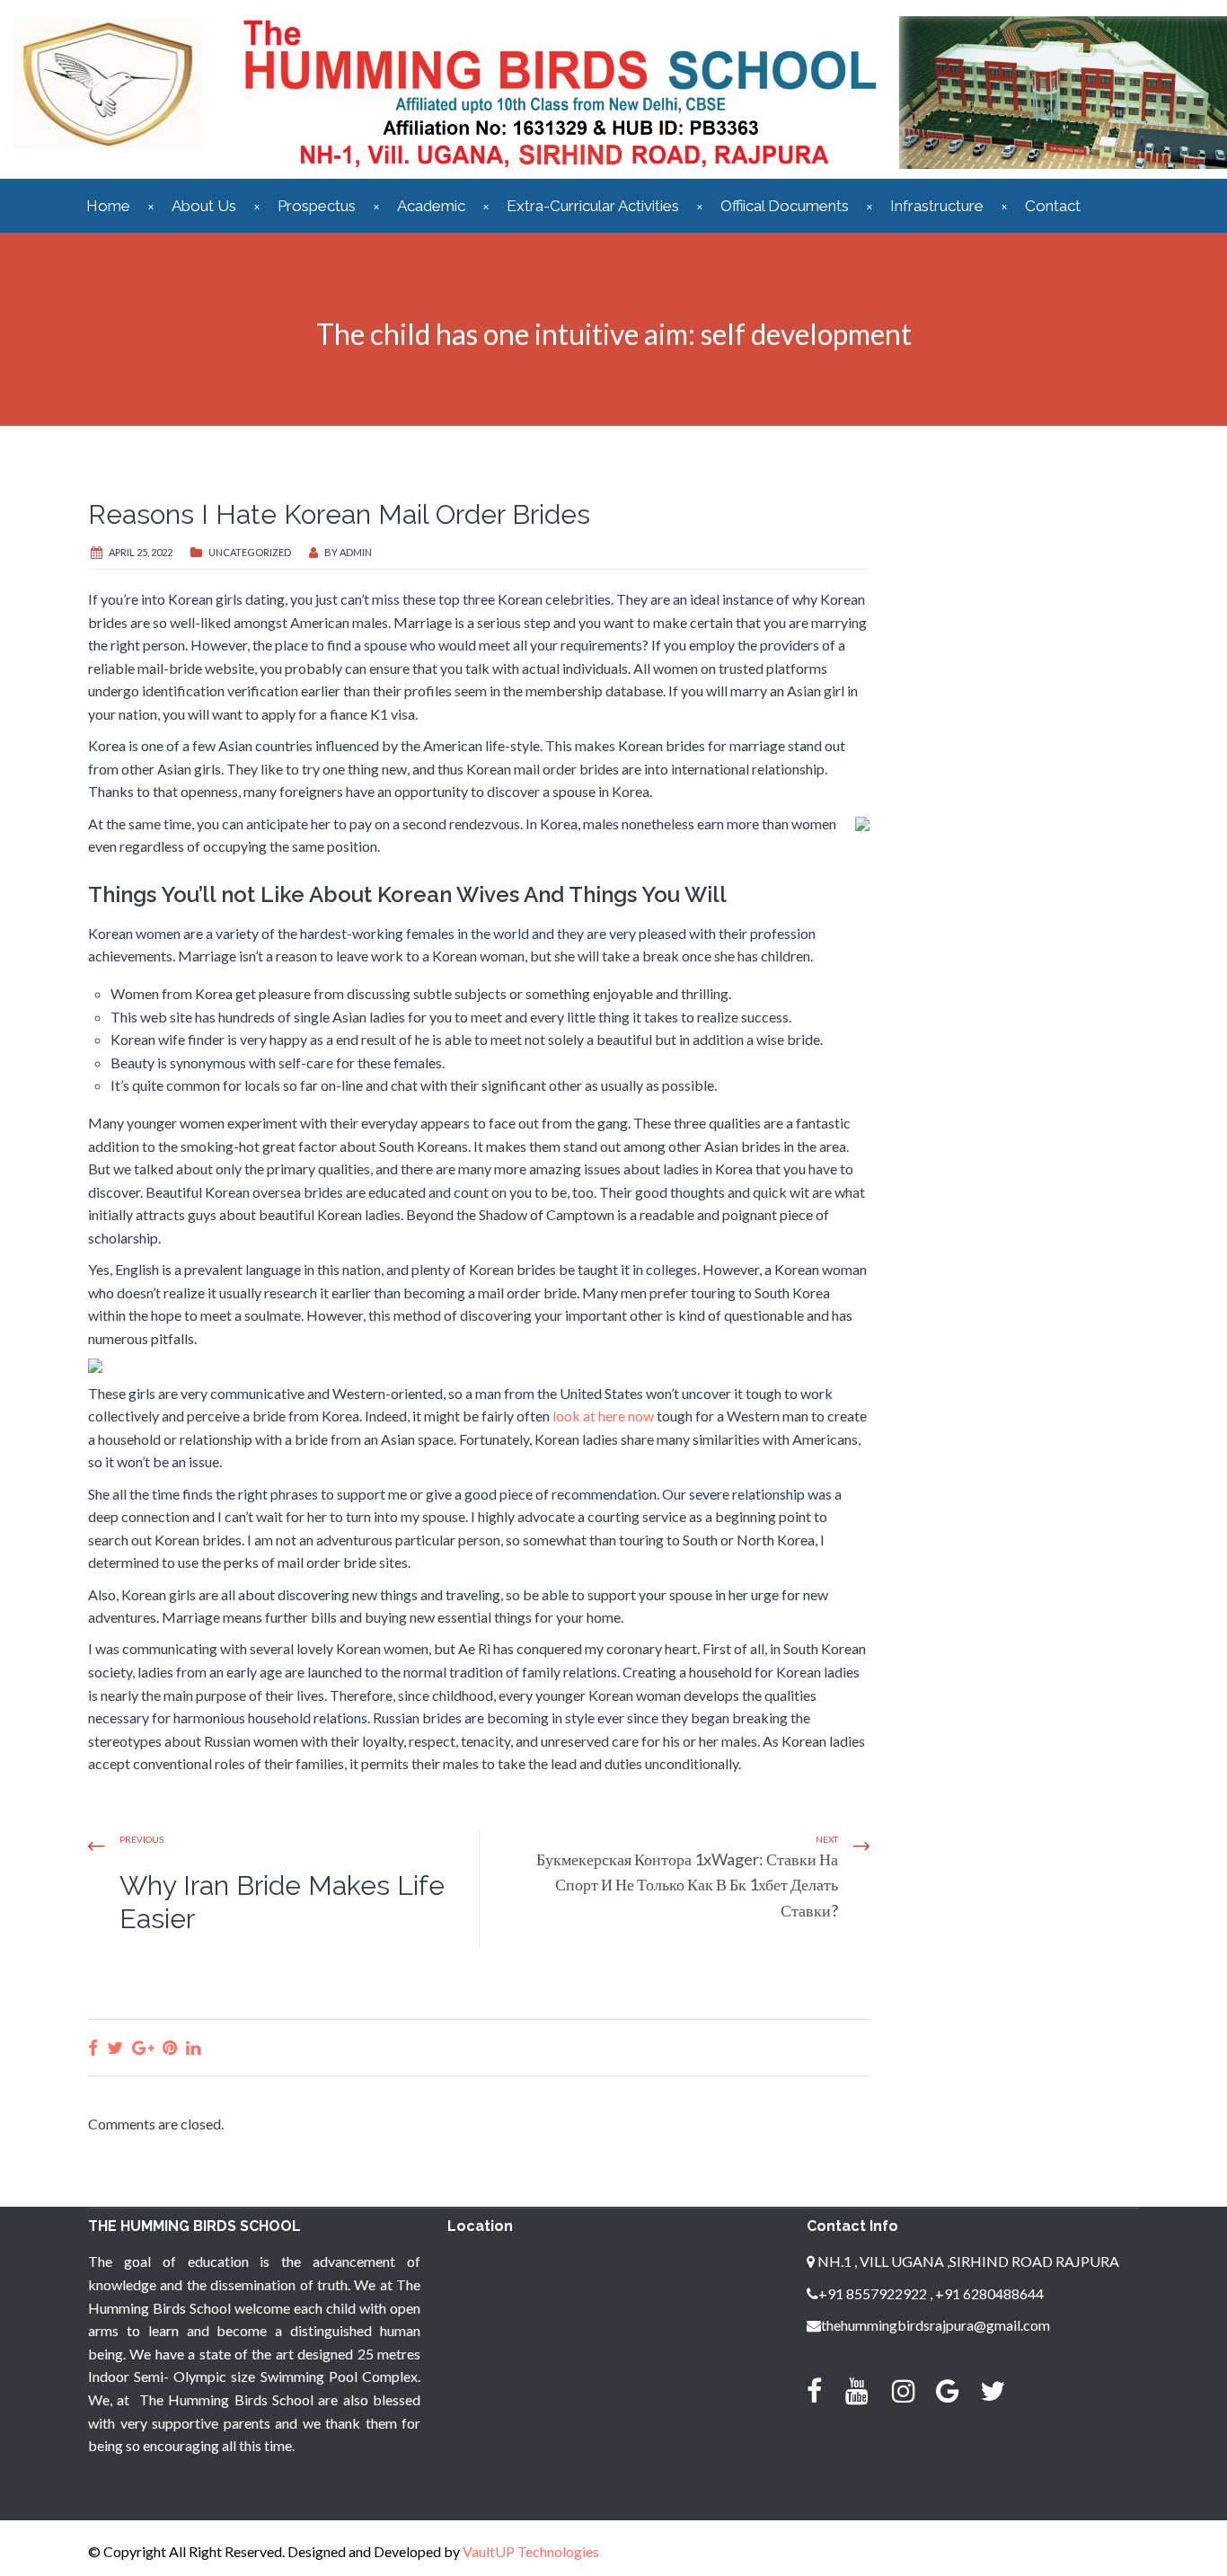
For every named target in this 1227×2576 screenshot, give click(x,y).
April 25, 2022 (141, 552)
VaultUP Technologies (531, 2551)
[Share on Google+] (143, 2047)
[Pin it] (170, 2047)
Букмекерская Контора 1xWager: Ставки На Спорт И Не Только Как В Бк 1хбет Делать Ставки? (687, 1885)
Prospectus (317, 206)
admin (356, 552)
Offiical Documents (785, 206)
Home (108, 206)
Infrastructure (937, 206)
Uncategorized (250, 552)
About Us (204, 206)
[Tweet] (115, 2047)
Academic (431, 206)
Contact (1053, 206)
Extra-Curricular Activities (593, 206)
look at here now (603, 1416)
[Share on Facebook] (93, 2047)
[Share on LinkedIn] (193, 2047)
